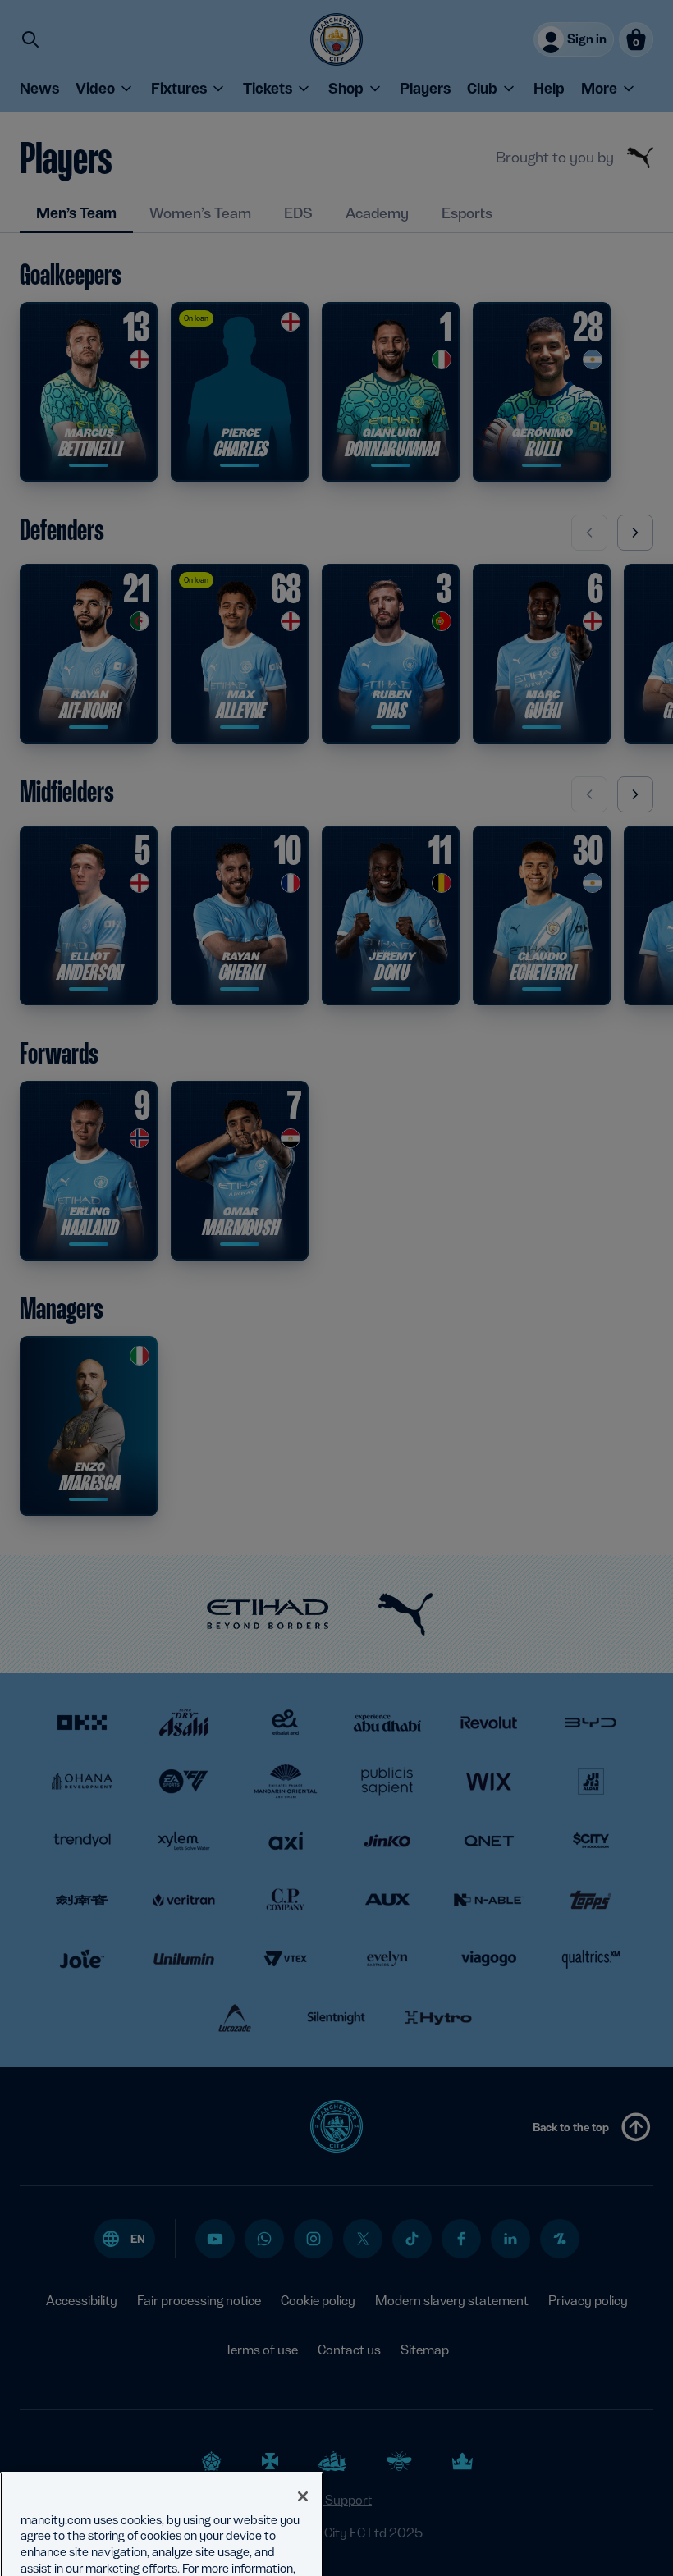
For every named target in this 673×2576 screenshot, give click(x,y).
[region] (162, 2498)
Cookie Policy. (137, 2546)
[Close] (303, 2458)
